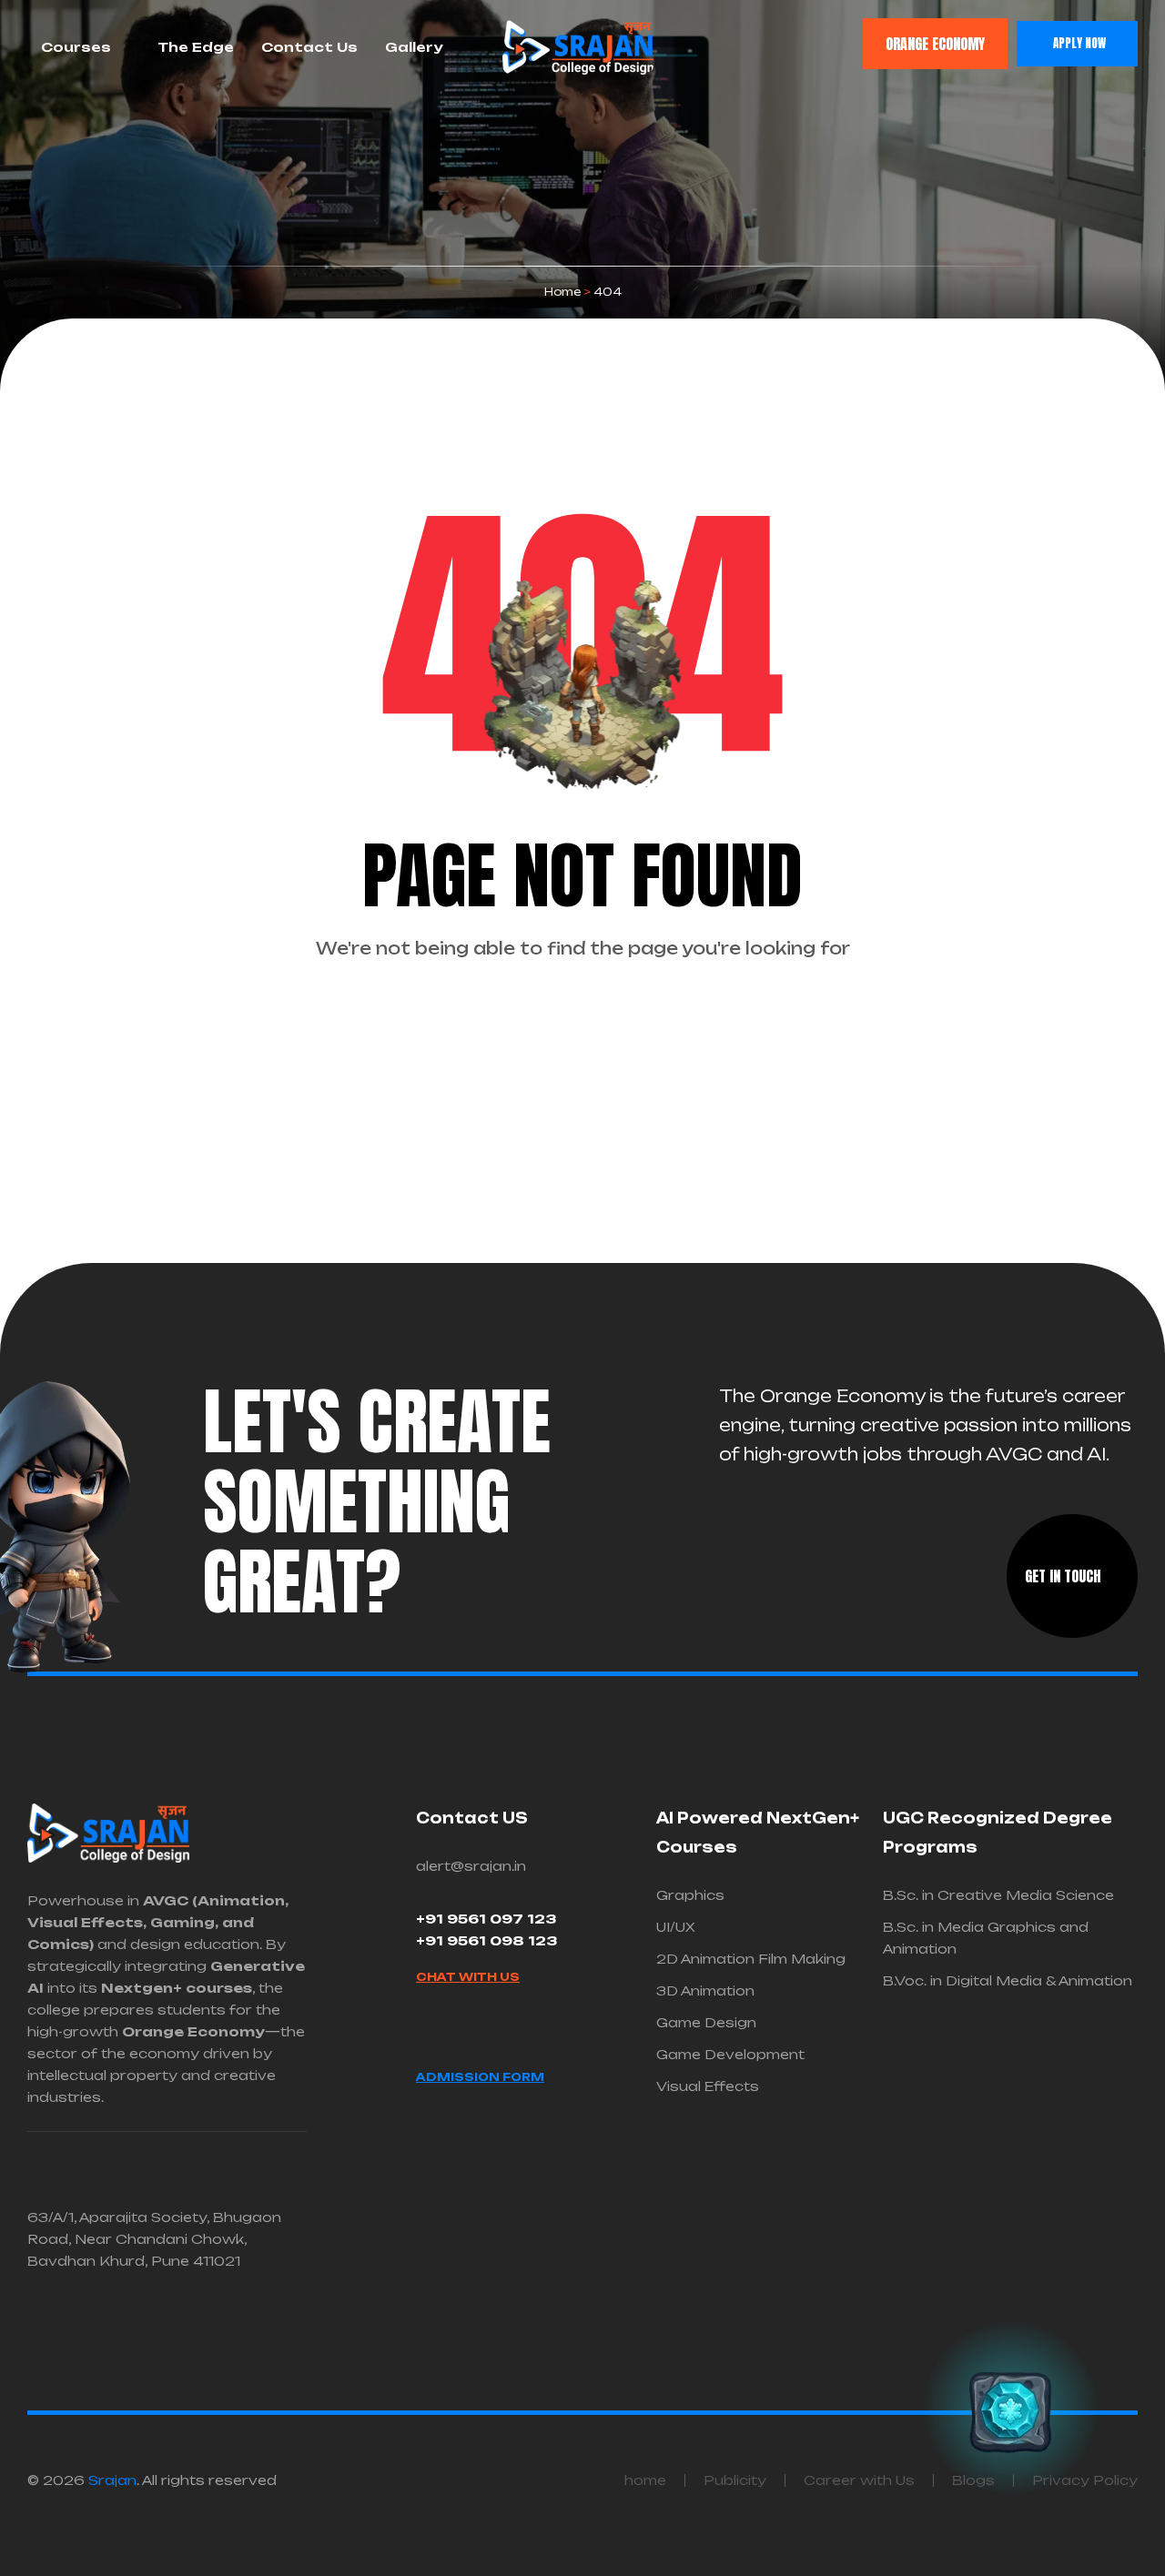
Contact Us (309, 47)
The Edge (196, 47)
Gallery (414, 47)
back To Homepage (573, 1019)
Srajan (112, 2480)
